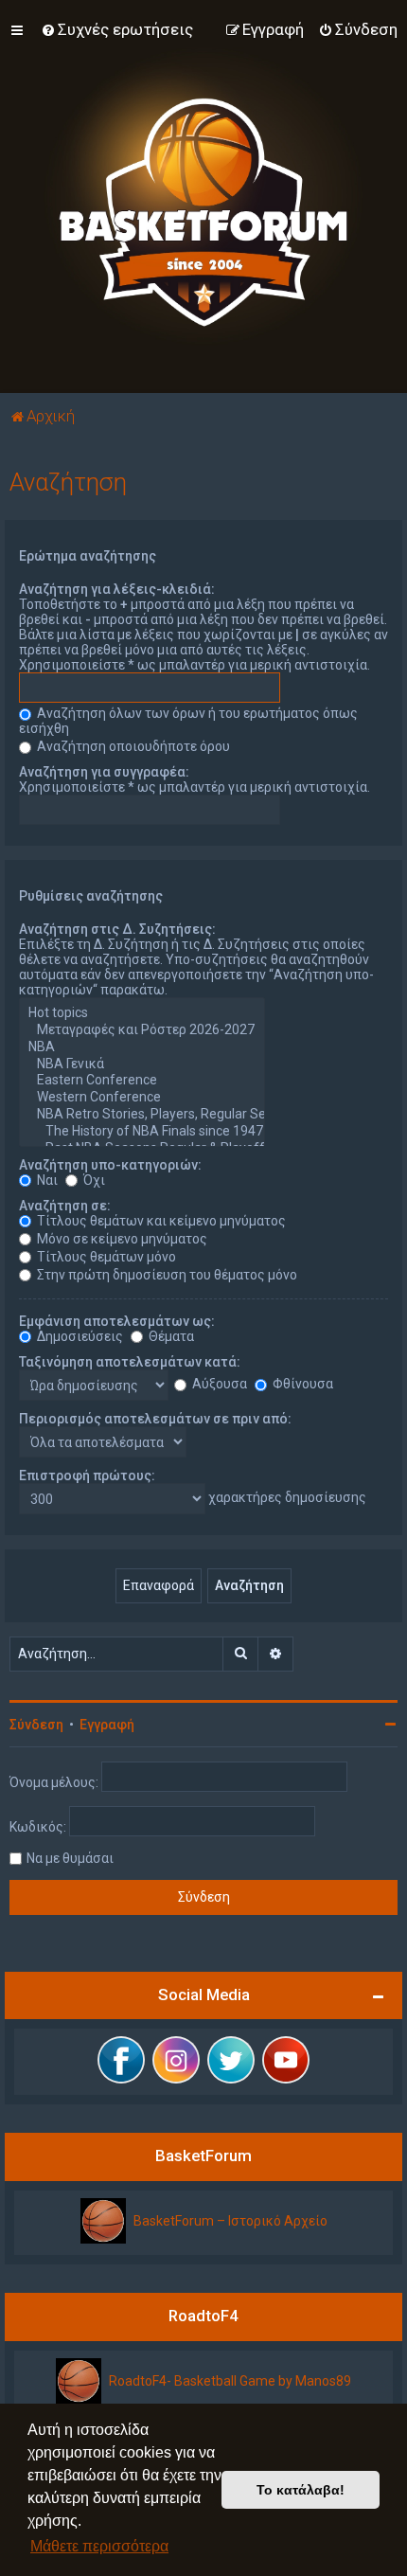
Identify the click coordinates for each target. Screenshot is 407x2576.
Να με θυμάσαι (70, 1858)
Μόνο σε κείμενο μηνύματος (121, 1239)
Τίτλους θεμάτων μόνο (105, 1257)
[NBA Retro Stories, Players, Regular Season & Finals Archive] (142, 1115)
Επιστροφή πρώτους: (87, 1476)
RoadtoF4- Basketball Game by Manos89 (230, 2381)
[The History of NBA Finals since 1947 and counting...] (142, 1132)
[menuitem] (117, 29)
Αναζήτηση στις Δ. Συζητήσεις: (117, 929)
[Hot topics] (142, 1013)
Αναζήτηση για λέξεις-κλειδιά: (117, 589)
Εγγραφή (107, 1725)
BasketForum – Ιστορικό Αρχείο (230, 2221)
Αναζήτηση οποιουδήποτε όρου (132, 746)
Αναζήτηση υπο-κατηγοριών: (110, 1165)
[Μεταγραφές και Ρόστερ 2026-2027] (142, 1030)
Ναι (46, 1180)
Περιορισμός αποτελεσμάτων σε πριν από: (155, 1419)
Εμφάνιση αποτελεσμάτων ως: (117, 1321)
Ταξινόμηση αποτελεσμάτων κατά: (130, 1362)
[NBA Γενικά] (142, 1064)
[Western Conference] (142, 1098)
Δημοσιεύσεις (79, 1336)
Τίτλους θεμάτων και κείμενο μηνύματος (160, 1221)
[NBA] (142, 1047)
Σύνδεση (36, 1725)
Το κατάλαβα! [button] (301, 2490)
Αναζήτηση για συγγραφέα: (104, 772)
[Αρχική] (203, 197)
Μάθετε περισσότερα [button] (99, 2546)
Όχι (93, 1180)
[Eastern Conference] (142, 1081)
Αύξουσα (218, 1384)
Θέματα (170, 1336)
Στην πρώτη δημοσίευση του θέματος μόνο (166, 1275)
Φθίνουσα (301, 1384)
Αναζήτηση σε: (65, 1206)
